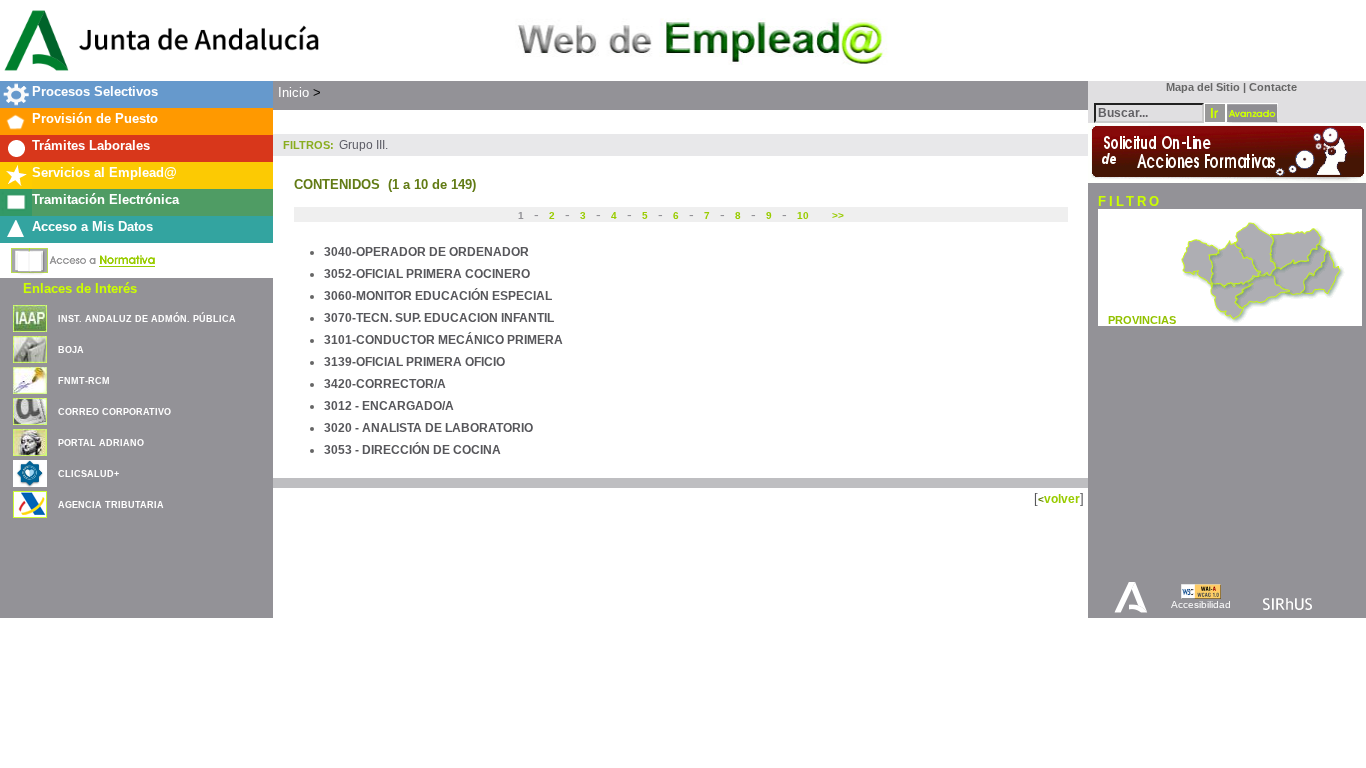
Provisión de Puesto (95, 118)
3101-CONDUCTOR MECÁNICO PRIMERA (443, 340)
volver (1062, 498)
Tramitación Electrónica (105, 199)
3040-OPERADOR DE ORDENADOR (426, 252)
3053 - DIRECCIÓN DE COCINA (412, 450)
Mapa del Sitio (1198, 87)
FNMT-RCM (84, 381)
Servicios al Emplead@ (104, 172)
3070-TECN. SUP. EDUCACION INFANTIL (439, 318)
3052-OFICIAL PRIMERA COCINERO (427, 274)
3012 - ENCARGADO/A (389, 406)
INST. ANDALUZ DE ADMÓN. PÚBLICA (147, 319)
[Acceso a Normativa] (83, 257)
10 (803, 215)
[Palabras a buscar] (1149, 111)
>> (836, 215)
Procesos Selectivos (95, 91)
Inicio (293, 92)
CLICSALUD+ (88, 474)
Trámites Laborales (91, 145)
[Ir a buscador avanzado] (1252, 113)
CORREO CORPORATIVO (114, 412)
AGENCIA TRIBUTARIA (111, 505)
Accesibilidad (1201, 604)
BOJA (71, 350)
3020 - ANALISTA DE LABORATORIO (428, 428)
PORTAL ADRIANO (101, 443)
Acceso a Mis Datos (92, 226)
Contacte (1273, 87)
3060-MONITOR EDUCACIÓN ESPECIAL (438, 296)
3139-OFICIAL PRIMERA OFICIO (414, 362)
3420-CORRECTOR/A (385, 384)
